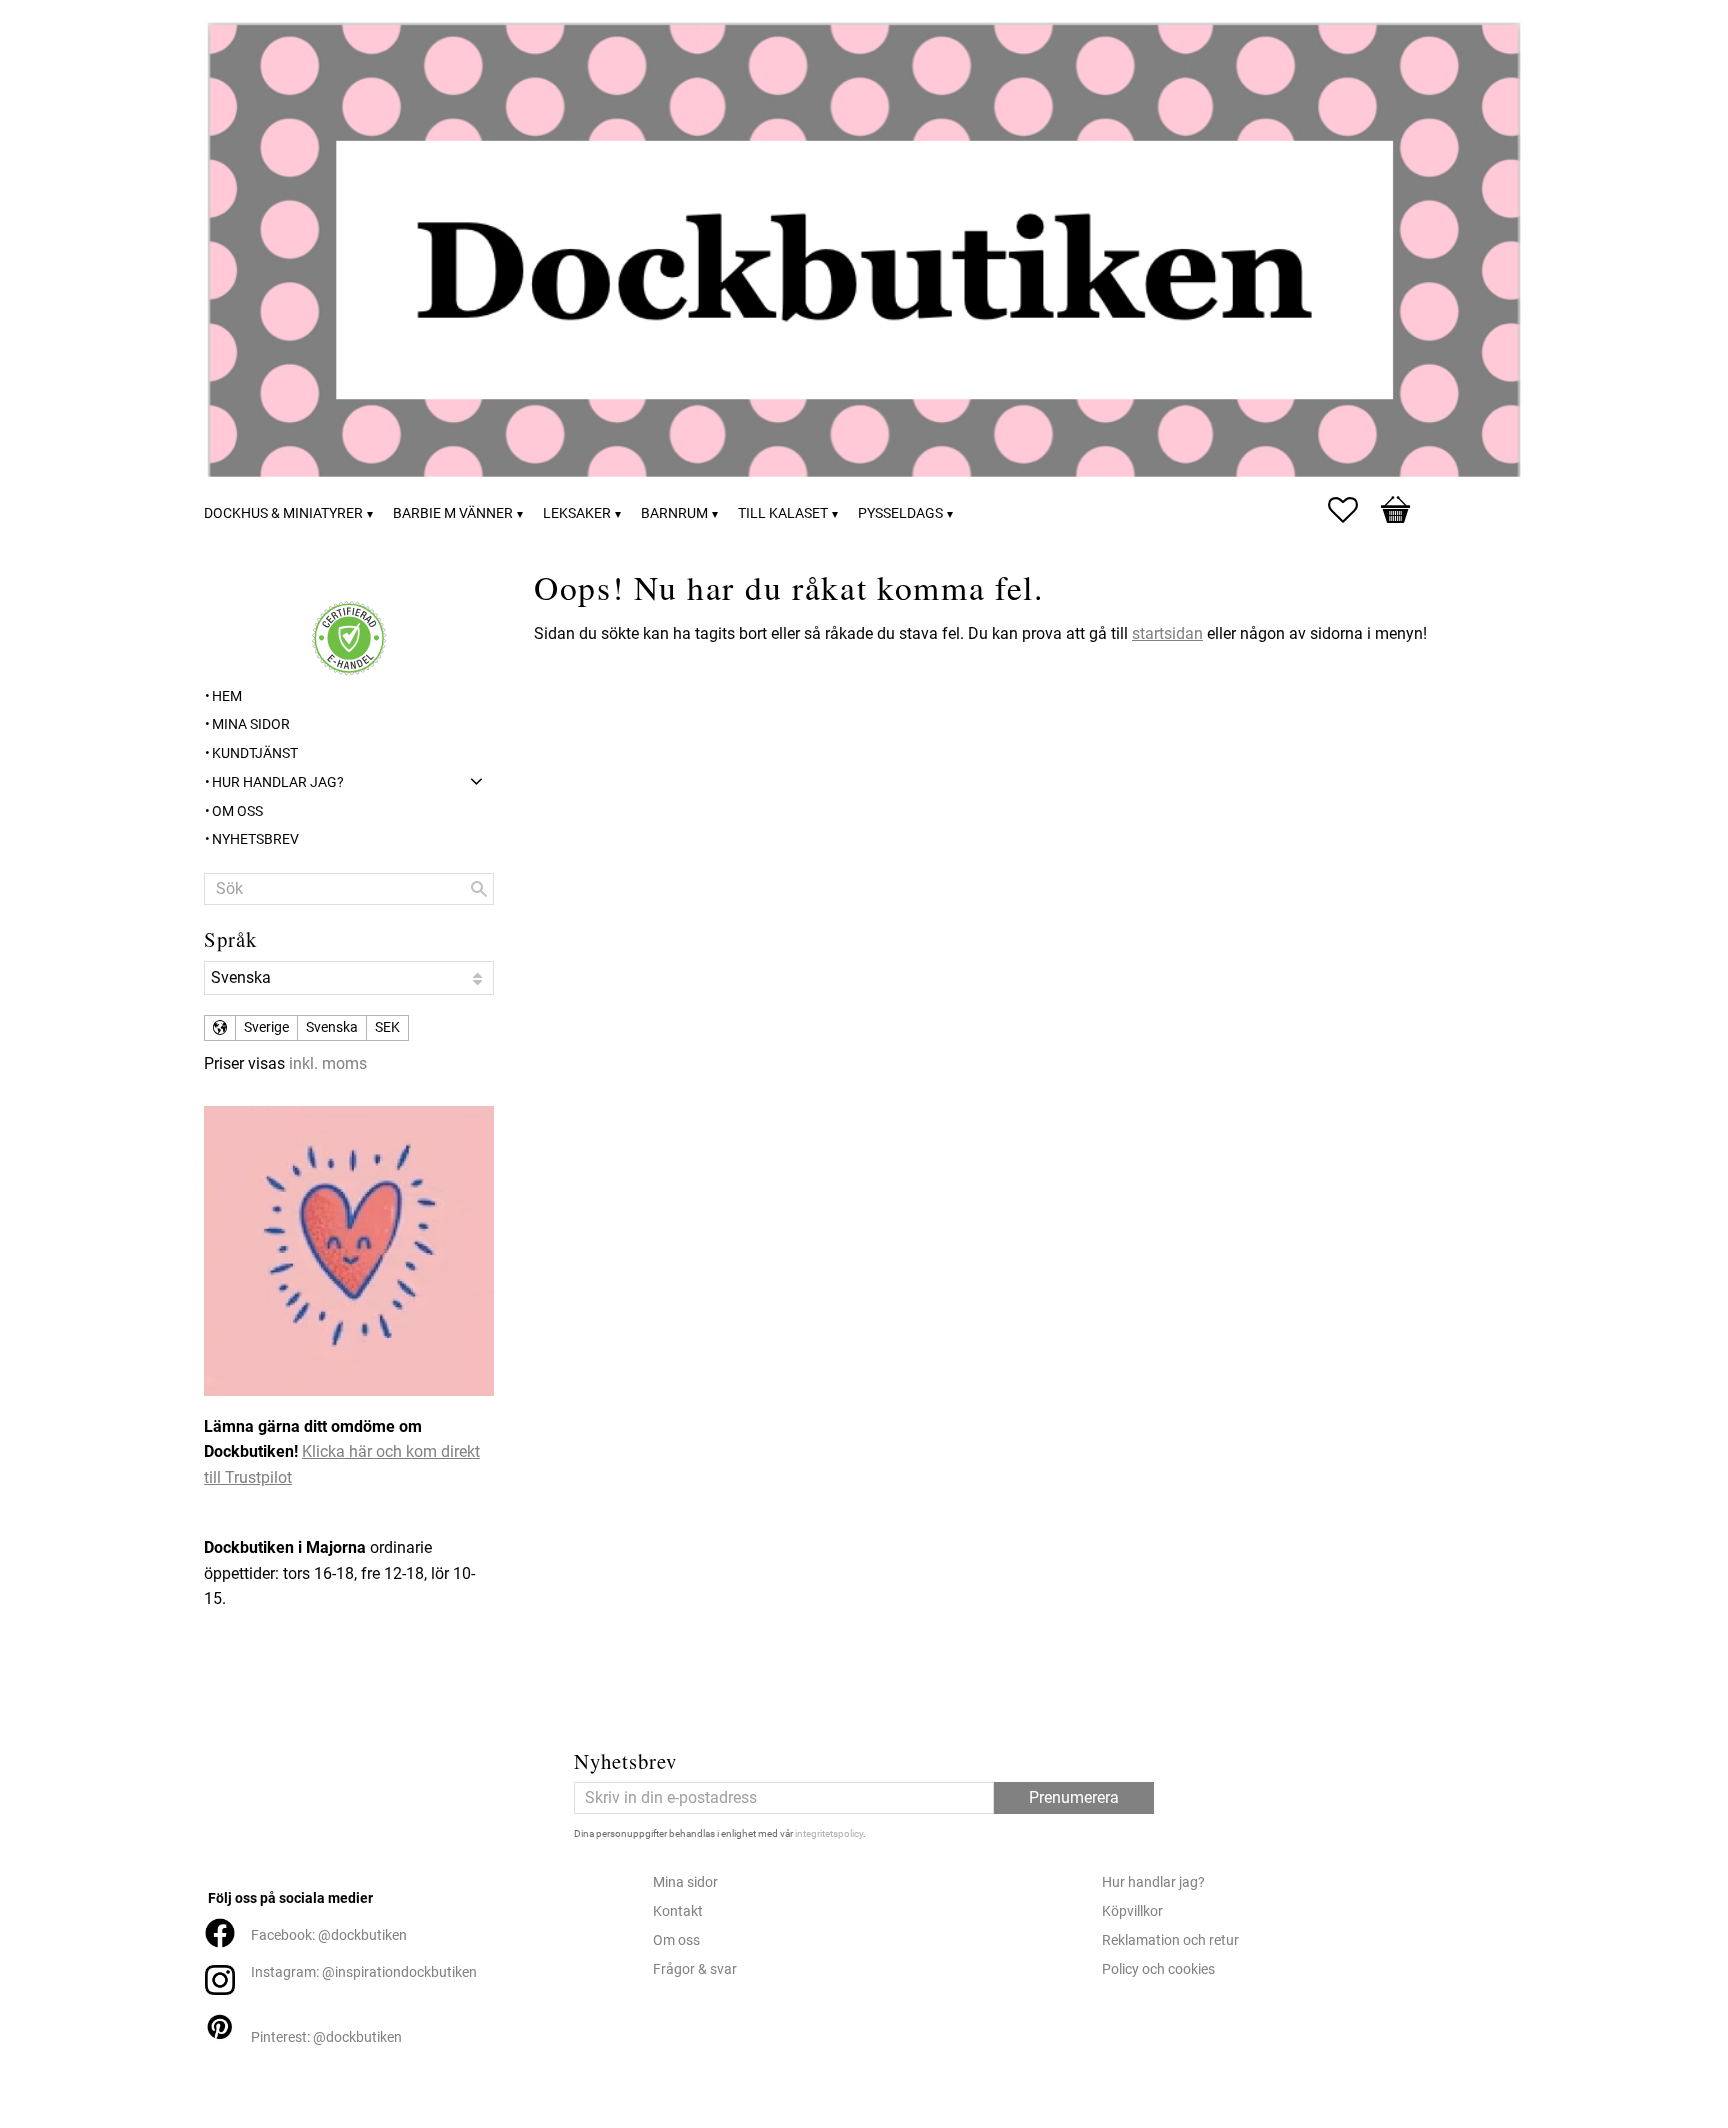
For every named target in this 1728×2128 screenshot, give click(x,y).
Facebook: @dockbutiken (329, 1935)
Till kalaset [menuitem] (783, 513)
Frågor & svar (695, 1969)
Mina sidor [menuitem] (251, 724)
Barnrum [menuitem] (674, 513)
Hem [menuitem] (227, 696)
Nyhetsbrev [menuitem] (255, 839)
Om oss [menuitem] (237, 811)
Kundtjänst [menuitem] (255, 753)
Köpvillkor (1132, 1911)
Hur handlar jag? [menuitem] (278, 782)
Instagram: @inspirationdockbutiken (364, 1972)
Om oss (676, 1940)
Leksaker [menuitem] (577, 513)
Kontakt (678, 1911)
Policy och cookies (1158, 1969)
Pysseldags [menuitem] (900, 513)
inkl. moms (328, 1063)
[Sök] (479, 889)
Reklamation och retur (1170, 1940)
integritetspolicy (829, 1833)
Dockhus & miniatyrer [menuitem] (283, 513)
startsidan (1167, 633)
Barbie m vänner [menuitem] (453, 513)
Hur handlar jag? (1153, 1882)
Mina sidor (685, 1882)
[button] (1353, 510)
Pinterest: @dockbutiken (326, 2037)
